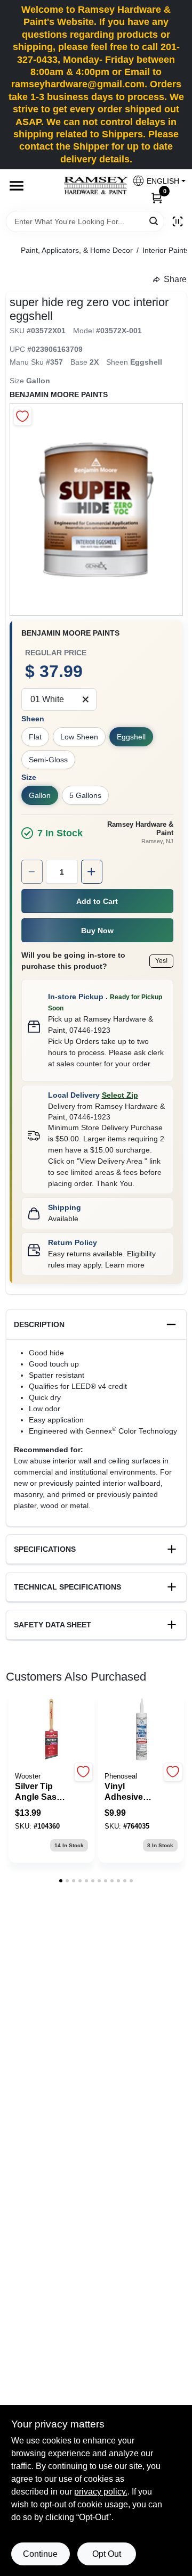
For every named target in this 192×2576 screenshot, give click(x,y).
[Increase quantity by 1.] (92, 872)
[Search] (154, 221)
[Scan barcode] (178, 221)
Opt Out (107, 2554)
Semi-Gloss (48, 760)
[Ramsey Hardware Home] (96, 186)
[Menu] (17, 186)
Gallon (40, 795)
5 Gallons (85, 795)
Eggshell (131, 737)
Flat (35, 737)
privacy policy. (101, 2492)
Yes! (161, 961)
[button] (155, 181)
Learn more (125, 1265)
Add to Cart (97, 901)
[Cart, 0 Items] (157, 197)
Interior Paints (166, 250)
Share (175, 279)
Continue (40, 2554)
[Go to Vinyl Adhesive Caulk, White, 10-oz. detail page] (141, 1730)
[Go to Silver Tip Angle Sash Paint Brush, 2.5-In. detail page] (52, 1730)
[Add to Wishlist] (23, 416)
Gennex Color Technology (131, 1431)
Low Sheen (79, 737)
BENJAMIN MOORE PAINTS (59, 394)
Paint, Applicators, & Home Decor (77, 250)
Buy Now (97, 931)
